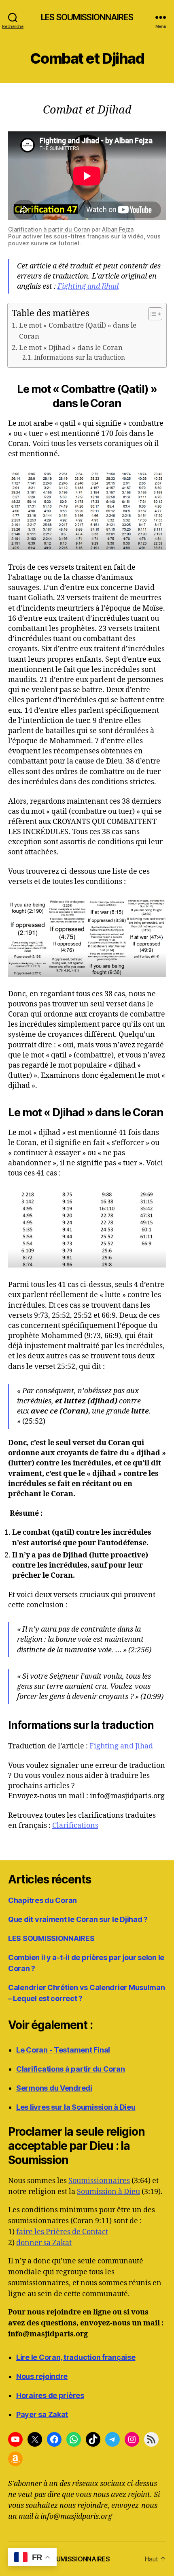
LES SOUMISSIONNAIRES (87, 17)
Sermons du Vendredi (54, 2088)
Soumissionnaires (99, 2181)
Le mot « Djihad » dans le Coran (71, 348)
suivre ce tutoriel (55, 243)
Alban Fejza (118, 229)
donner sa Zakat (44, 2243)
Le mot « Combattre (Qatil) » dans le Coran (78, 331)
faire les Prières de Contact (62, 2232)
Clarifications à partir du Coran (70, 2069)
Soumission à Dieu (108, 2192)
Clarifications (75, 1826)
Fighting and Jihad (88, 286)
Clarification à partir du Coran (49, 229)
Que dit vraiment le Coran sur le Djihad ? (78, 1919)
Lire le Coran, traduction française (76, 2357)
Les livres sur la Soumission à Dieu (76, 2107)
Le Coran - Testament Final (63, 2050)
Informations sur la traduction (80, 358)
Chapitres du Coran (42, 1900)
